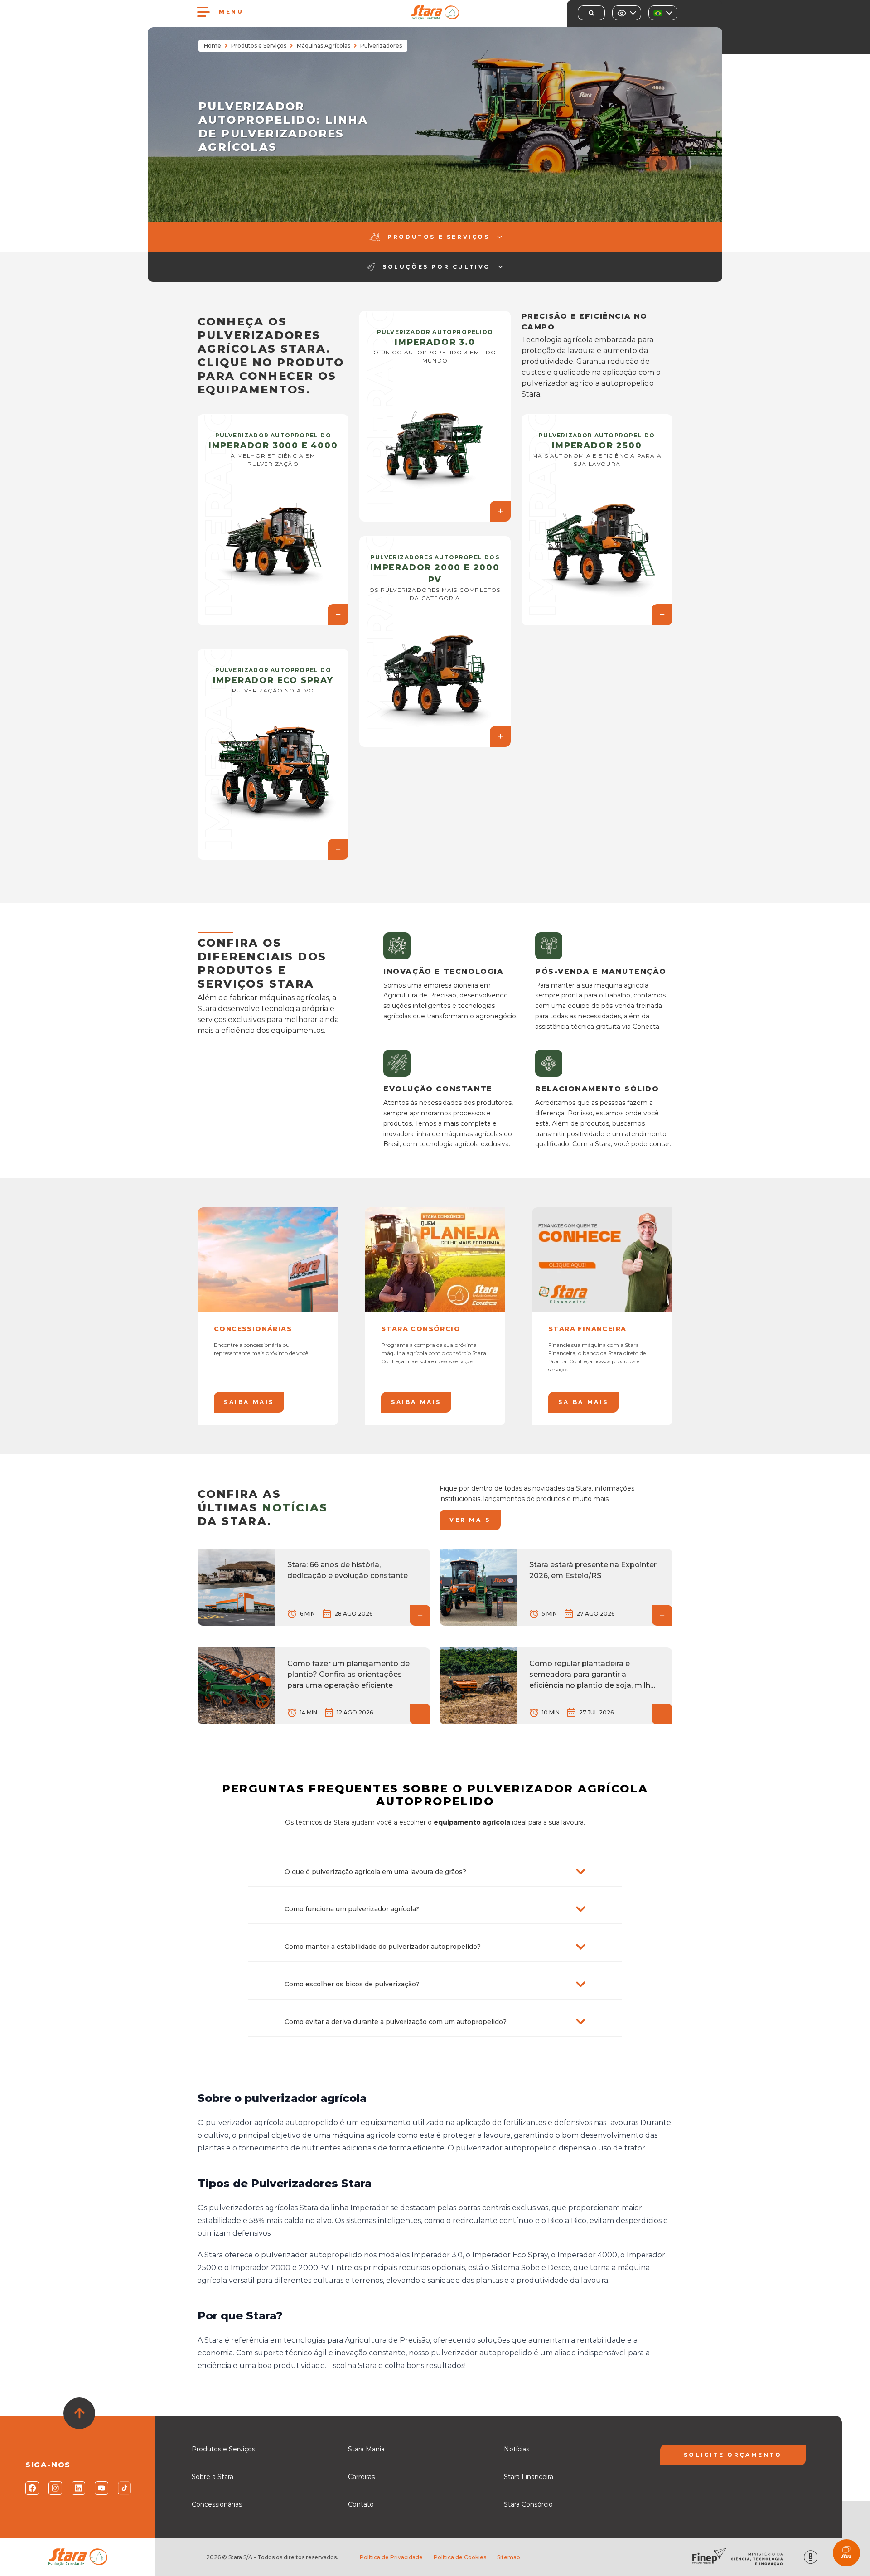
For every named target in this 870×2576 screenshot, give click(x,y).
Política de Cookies (460, 2557)
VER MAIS (470, 1520)
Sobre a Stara (213, 2477)
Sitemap (508, 2557)
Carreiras (361, 2477)
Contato (361, 2504)
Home (213, 46)
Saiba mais (249, 1402)
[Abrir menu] (203, 12)
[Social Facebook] (31, 2488)
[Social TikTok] (124, 2488)
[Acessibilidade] (627, 13)
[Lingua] (663, 13)
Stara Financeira (529, 2477)
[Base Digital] (811, 2557)
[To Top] (79, 2413)
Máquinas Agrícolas (324, 46)
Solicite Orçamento (733, 2455)
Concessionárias (217, 2504)
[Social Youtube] (101, 2488)
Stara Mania (366, 2449)
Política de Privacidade (391, 2557)
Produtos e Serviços (259, 46)
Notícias (517, 2449)
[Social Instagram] (55, 2488)
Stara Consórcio (528, 2504)
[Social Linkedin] (78, 2488)
